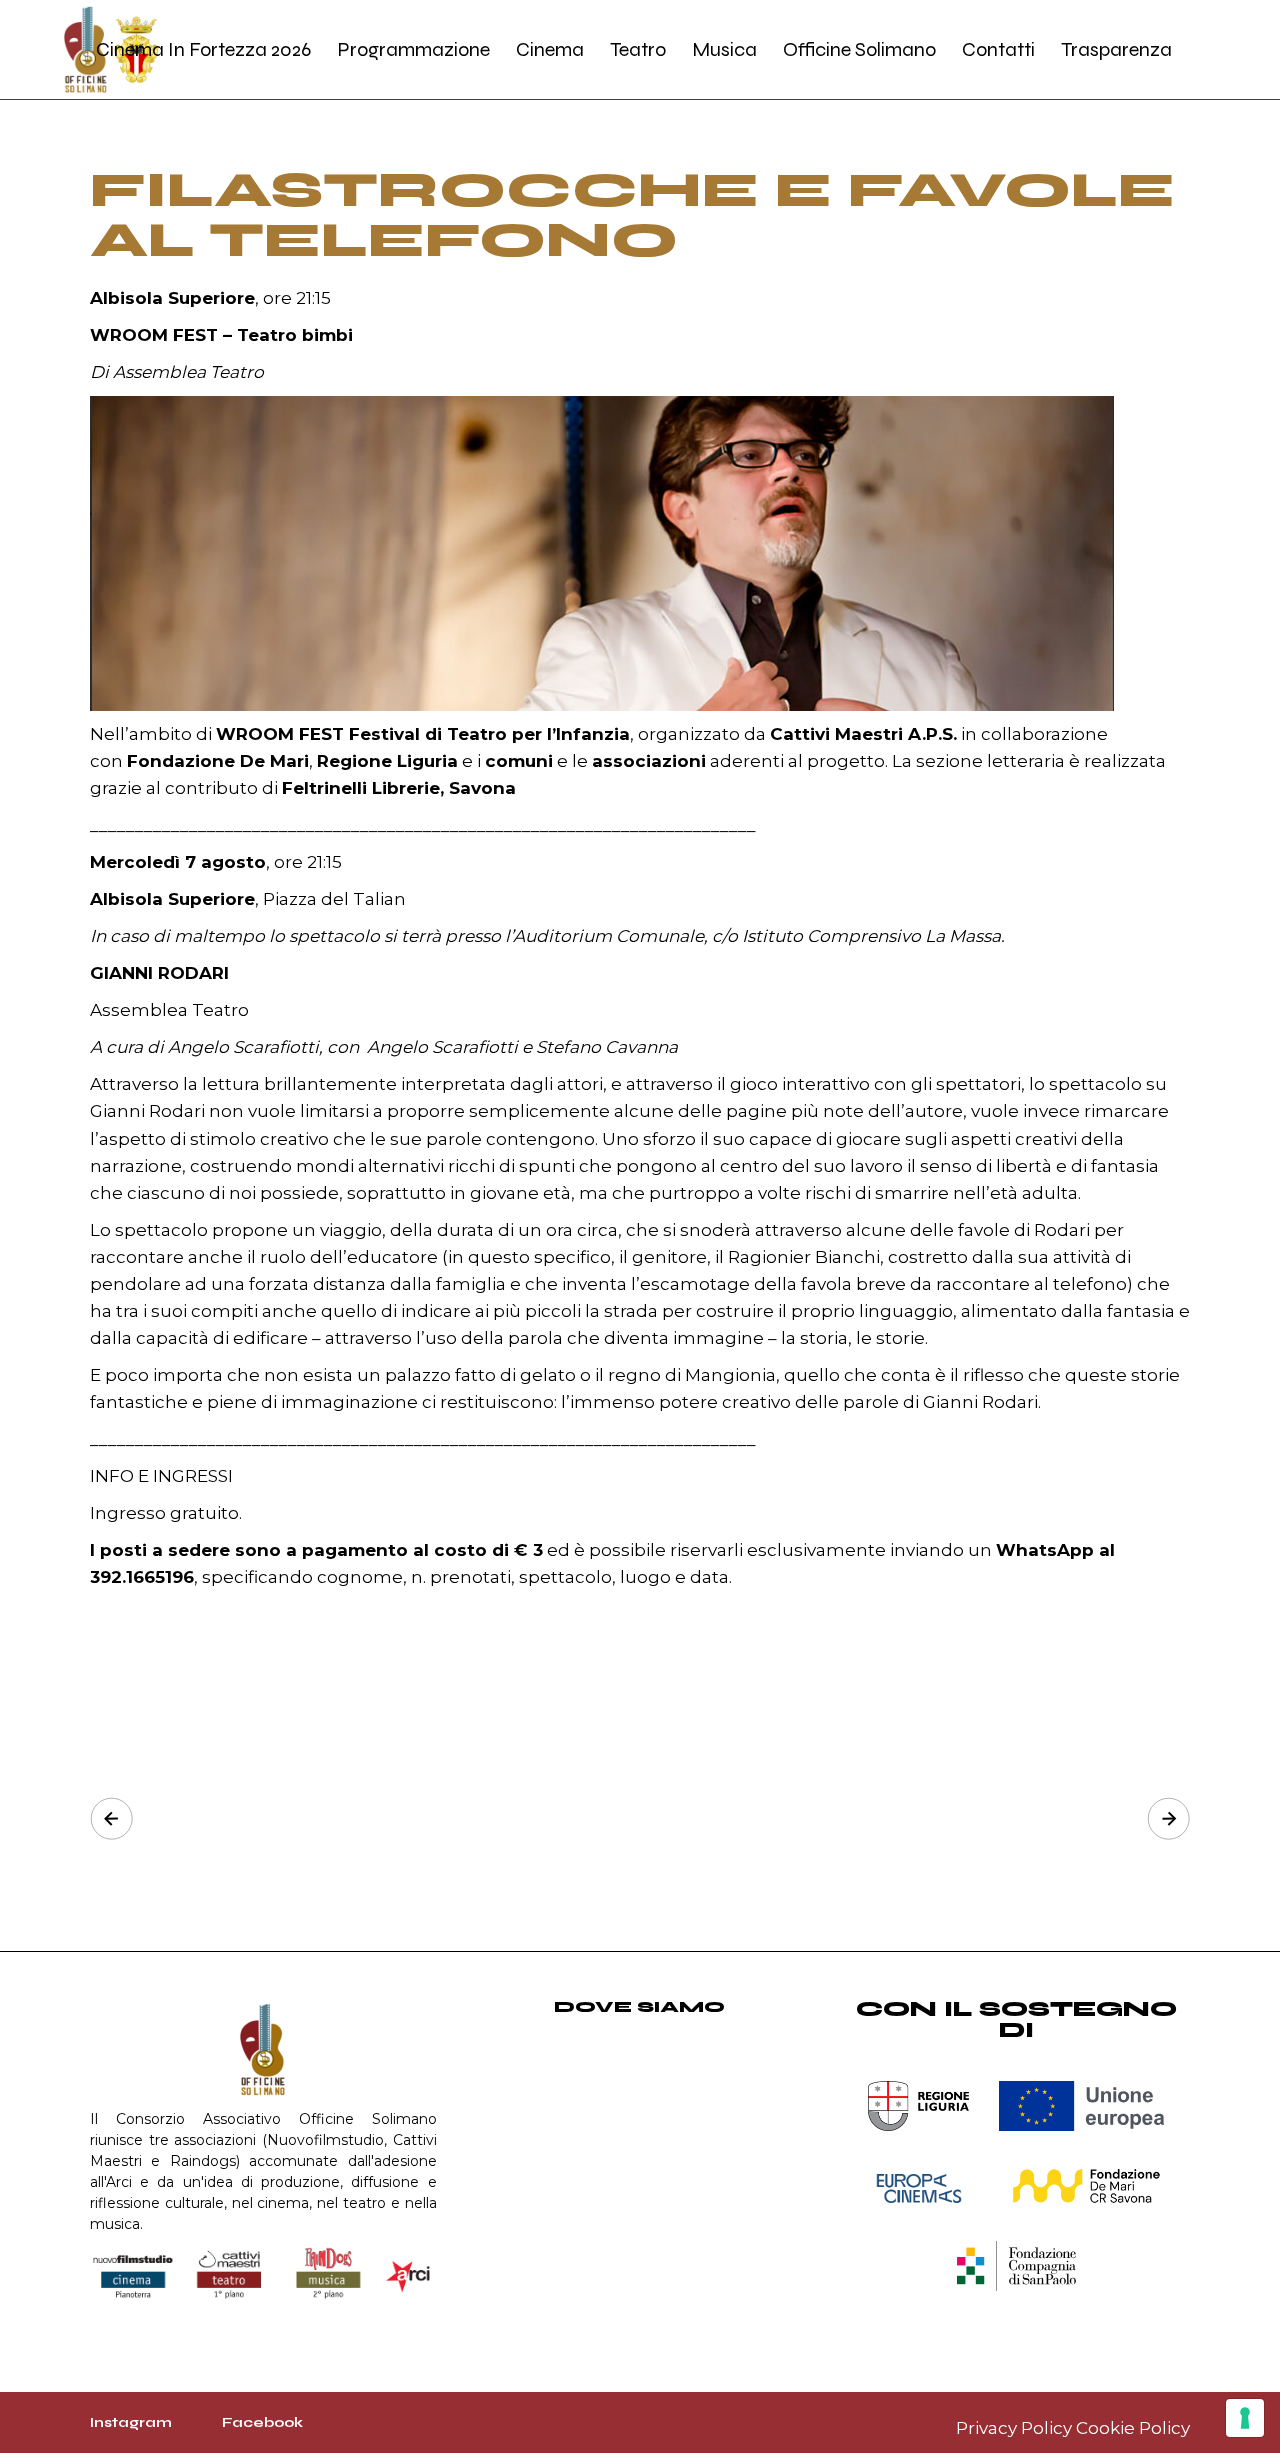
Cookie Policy (1133, 2428)
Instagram (131, 2422)
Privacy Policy (1014, 2428)
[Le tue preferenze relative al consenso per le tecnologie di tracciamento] (1245, 2418)
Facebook (262, 2422)
